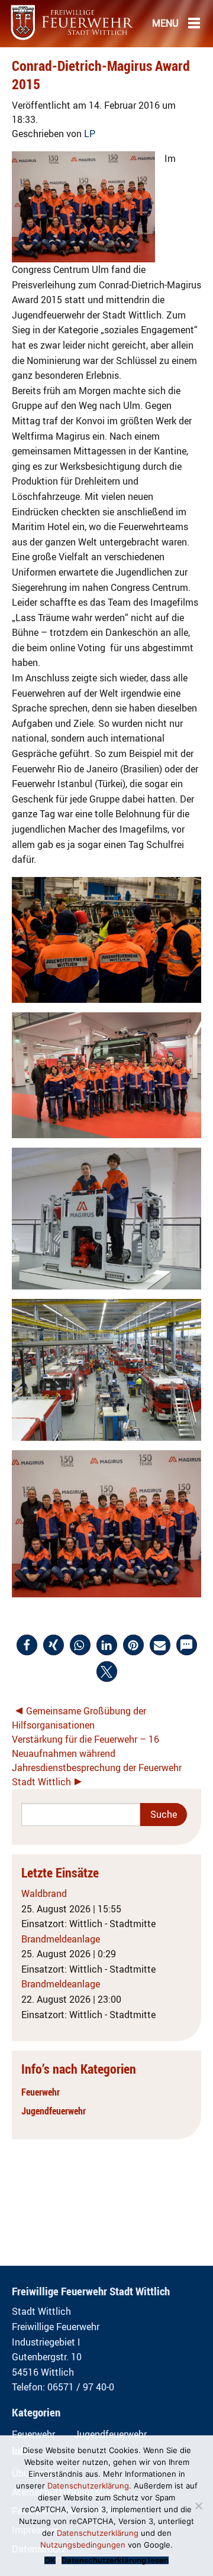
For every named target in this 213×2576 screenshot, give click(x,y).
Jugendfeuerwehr (54, 2111)
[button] (27, 1645)
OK (50, 2560)
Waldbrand (44, 1893)
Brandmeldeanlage (61, 1939)
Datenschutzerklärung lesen (115, 2560)
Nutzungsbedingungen (83, 2545)
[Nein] (198, 2506)
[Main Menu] (194, 22)
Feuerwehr (41, 2092)
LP (90, 134)
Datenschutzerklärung (88, 2486)
